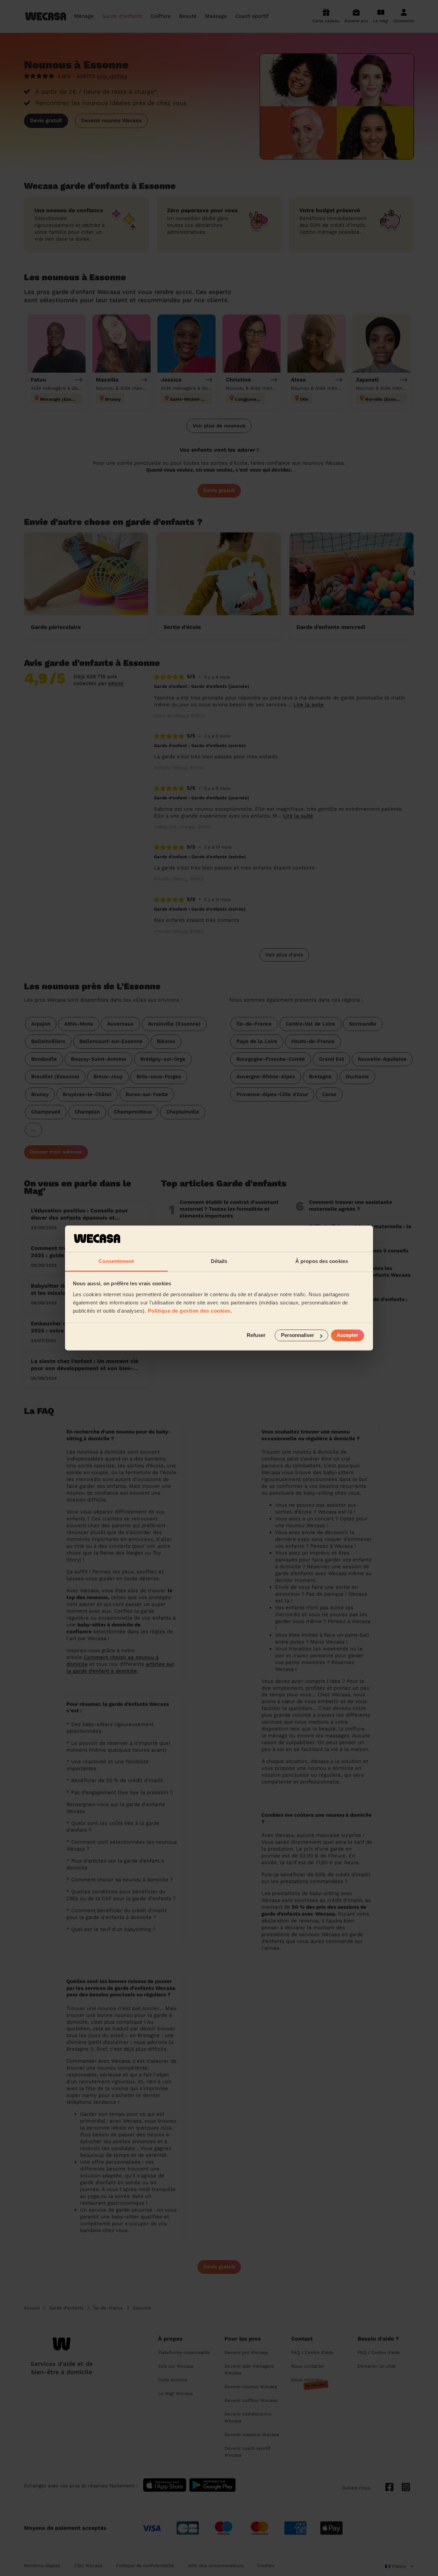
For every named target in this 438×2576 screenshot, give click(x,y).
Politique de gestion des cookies (189, 1311)
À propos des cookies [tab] (322, 1261)
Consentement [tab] (116, 1261)
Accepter (347, 1335)
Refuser (256, 1335)
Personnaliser (298, 1335)
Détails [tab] (219, 1261)
